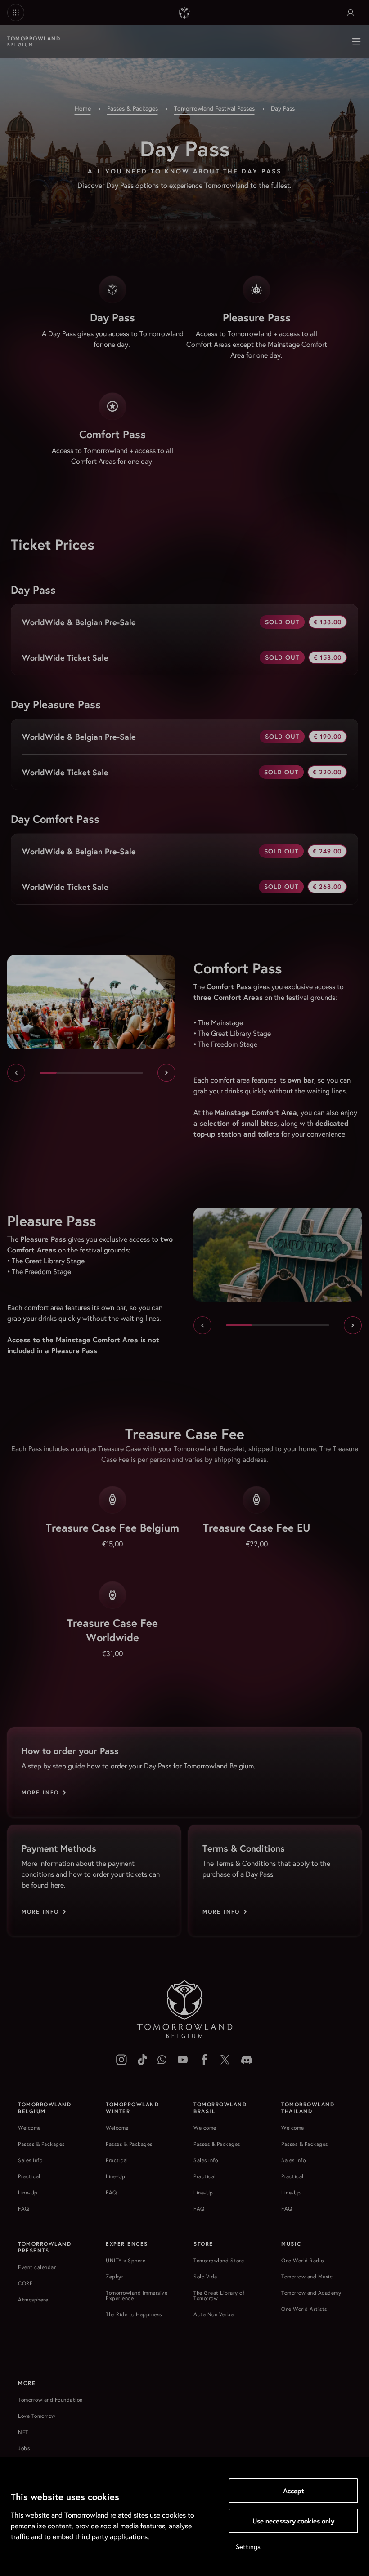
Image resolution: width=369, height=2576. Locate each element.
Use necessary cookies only (293, 2521)
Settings (248, 2547)
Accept (294, 2491)
